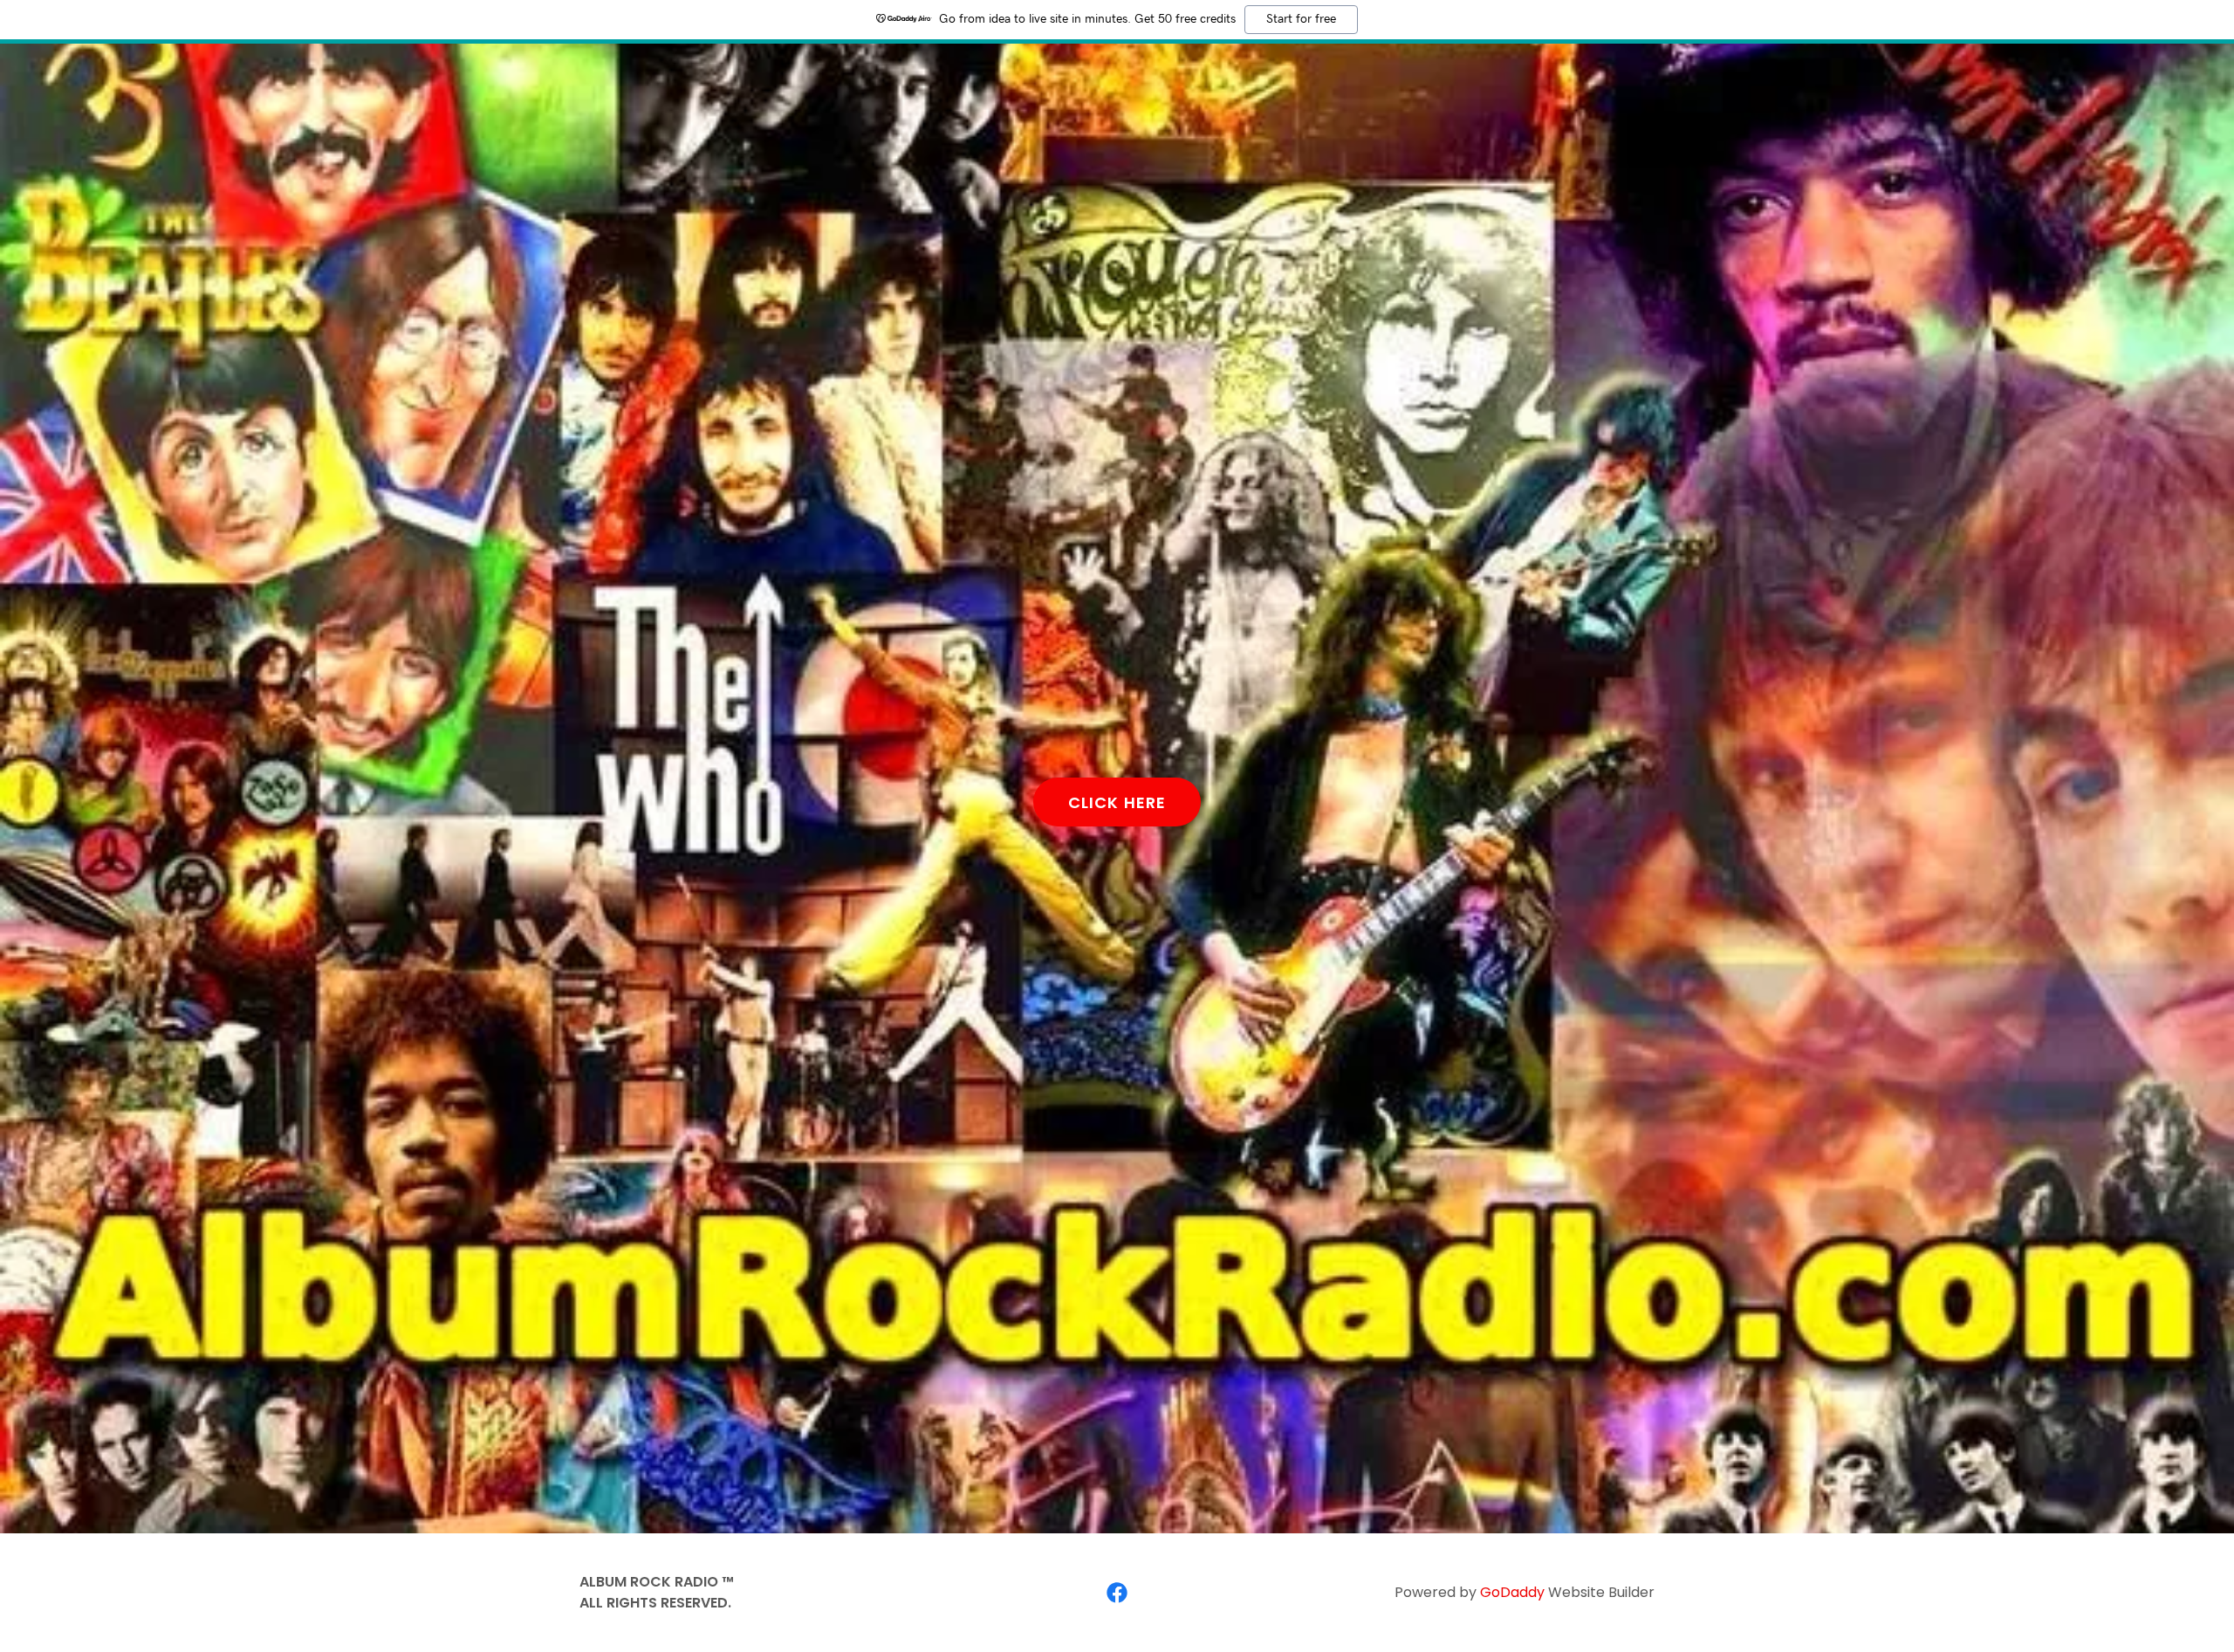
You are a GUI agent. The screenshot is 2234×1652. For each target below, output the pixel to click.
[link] (1117, 1593)
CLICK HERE (1117, 802)
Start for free (1301, 19)
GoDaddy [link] (1512, 1592)
